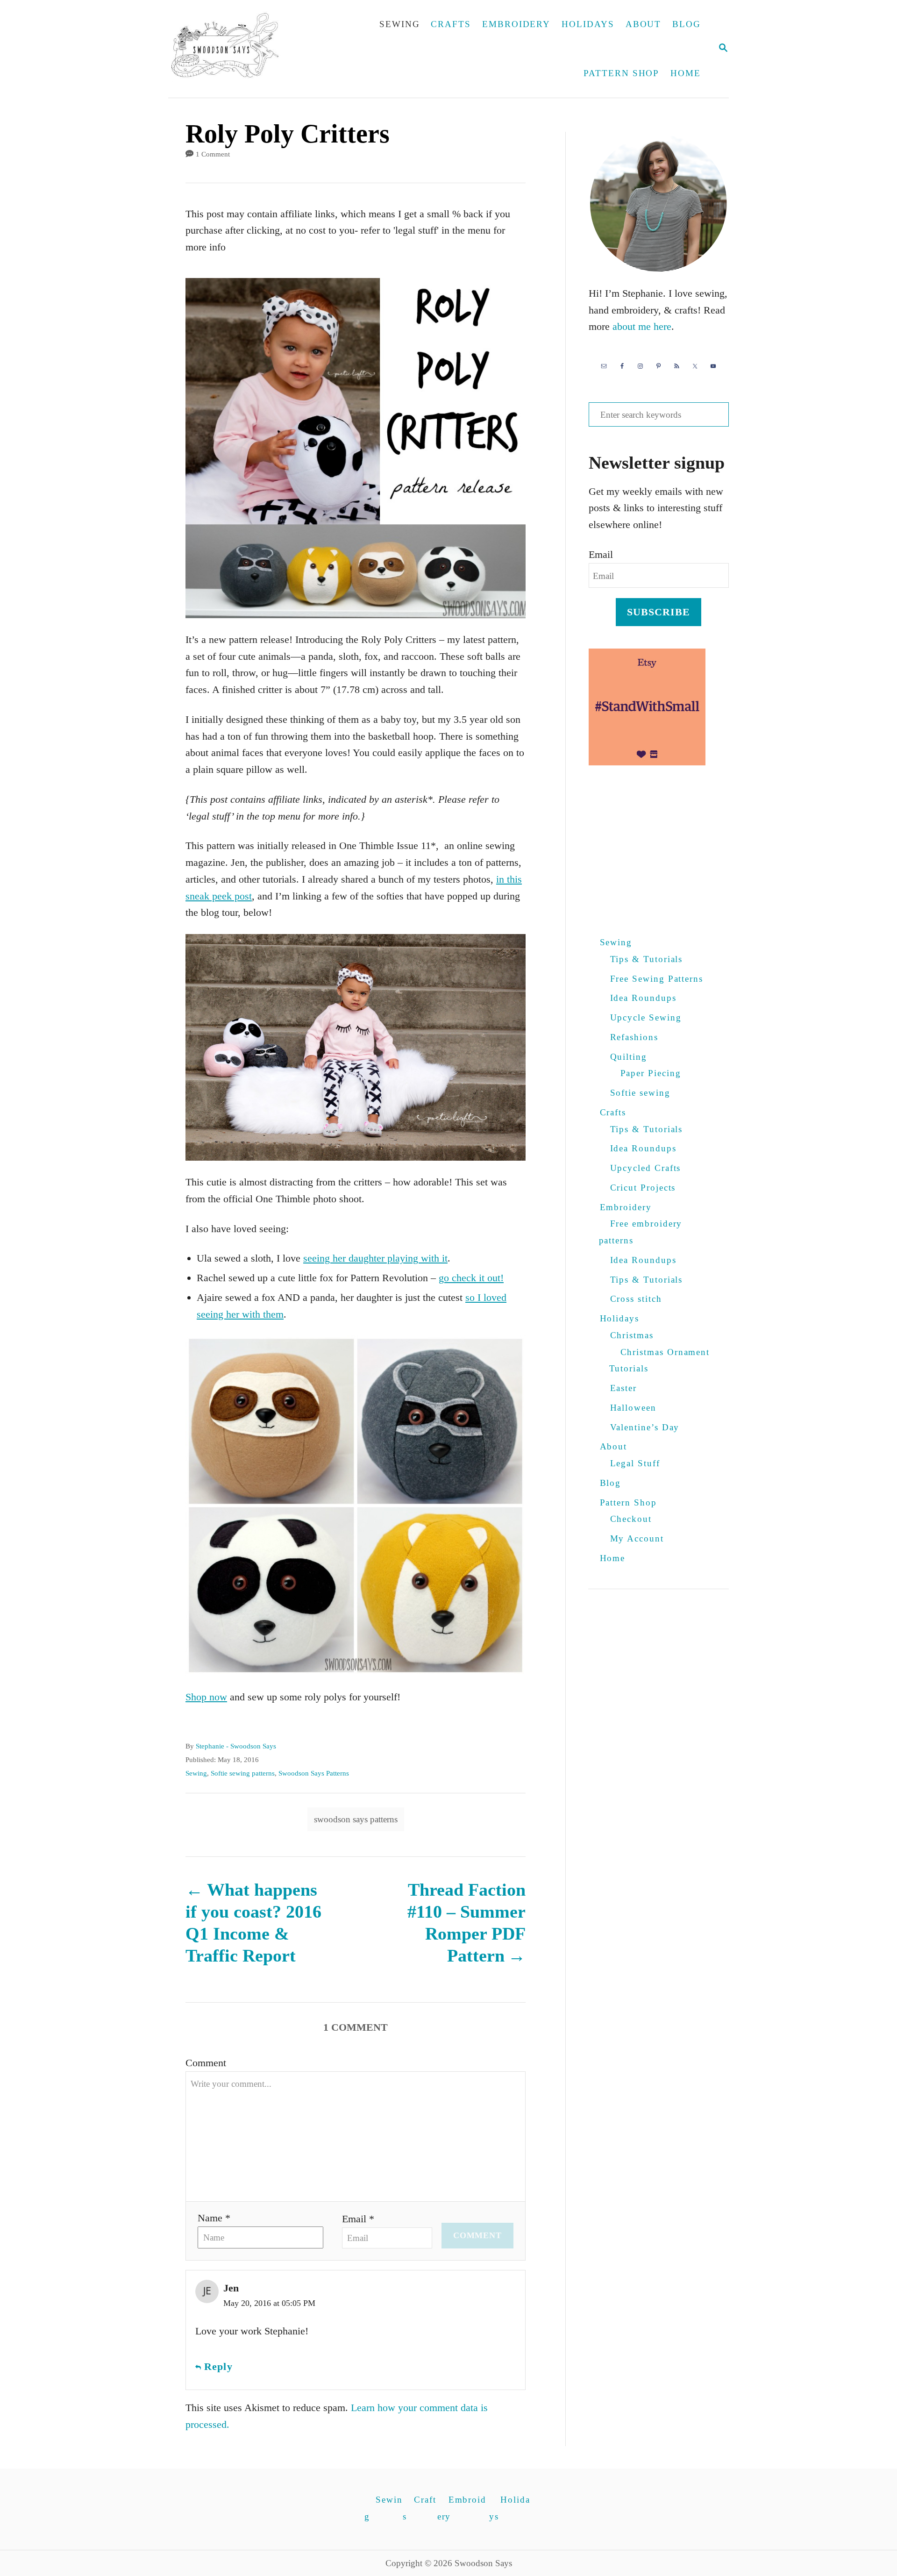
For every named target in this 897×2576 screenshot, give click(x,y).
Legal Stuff (635, 1463)
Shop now (206, 1697)
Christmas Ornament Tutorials (660, 1360)
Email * (358, 2219)
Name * (214, 2218)
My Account (637, 1538)
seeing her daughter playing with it (375, 1258)
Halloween (633, 1408)
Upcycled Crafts (646, 1168)
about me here (642, 326)
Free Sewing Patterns (657, 979)
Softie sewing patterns (243, 1773)
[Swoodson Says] (231, 49)
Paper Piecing (651, 1073)
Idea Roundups (643, 998)
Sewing (196, 1773)
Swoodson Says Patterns (314, 1773)
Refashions (634, 1037)
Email (601, 554)
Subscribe (659, 612)
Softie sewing (640, 1093)
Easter (624, 1388)
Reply (218, 2366)
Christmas (632, 1335)
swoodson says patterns (356, 1819)
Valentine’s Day (645, 1427)
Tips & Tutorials (647, 959)
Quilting (629, 1057)
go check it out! (471, 1278)
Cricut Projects (643, 1188)
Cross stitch (636, 1299)
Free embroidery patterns (641, 1232)
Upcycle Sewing (646, 1017)
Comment (206, 2063)
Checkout (631, 1519)
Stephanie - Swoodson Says (236, 1746)
